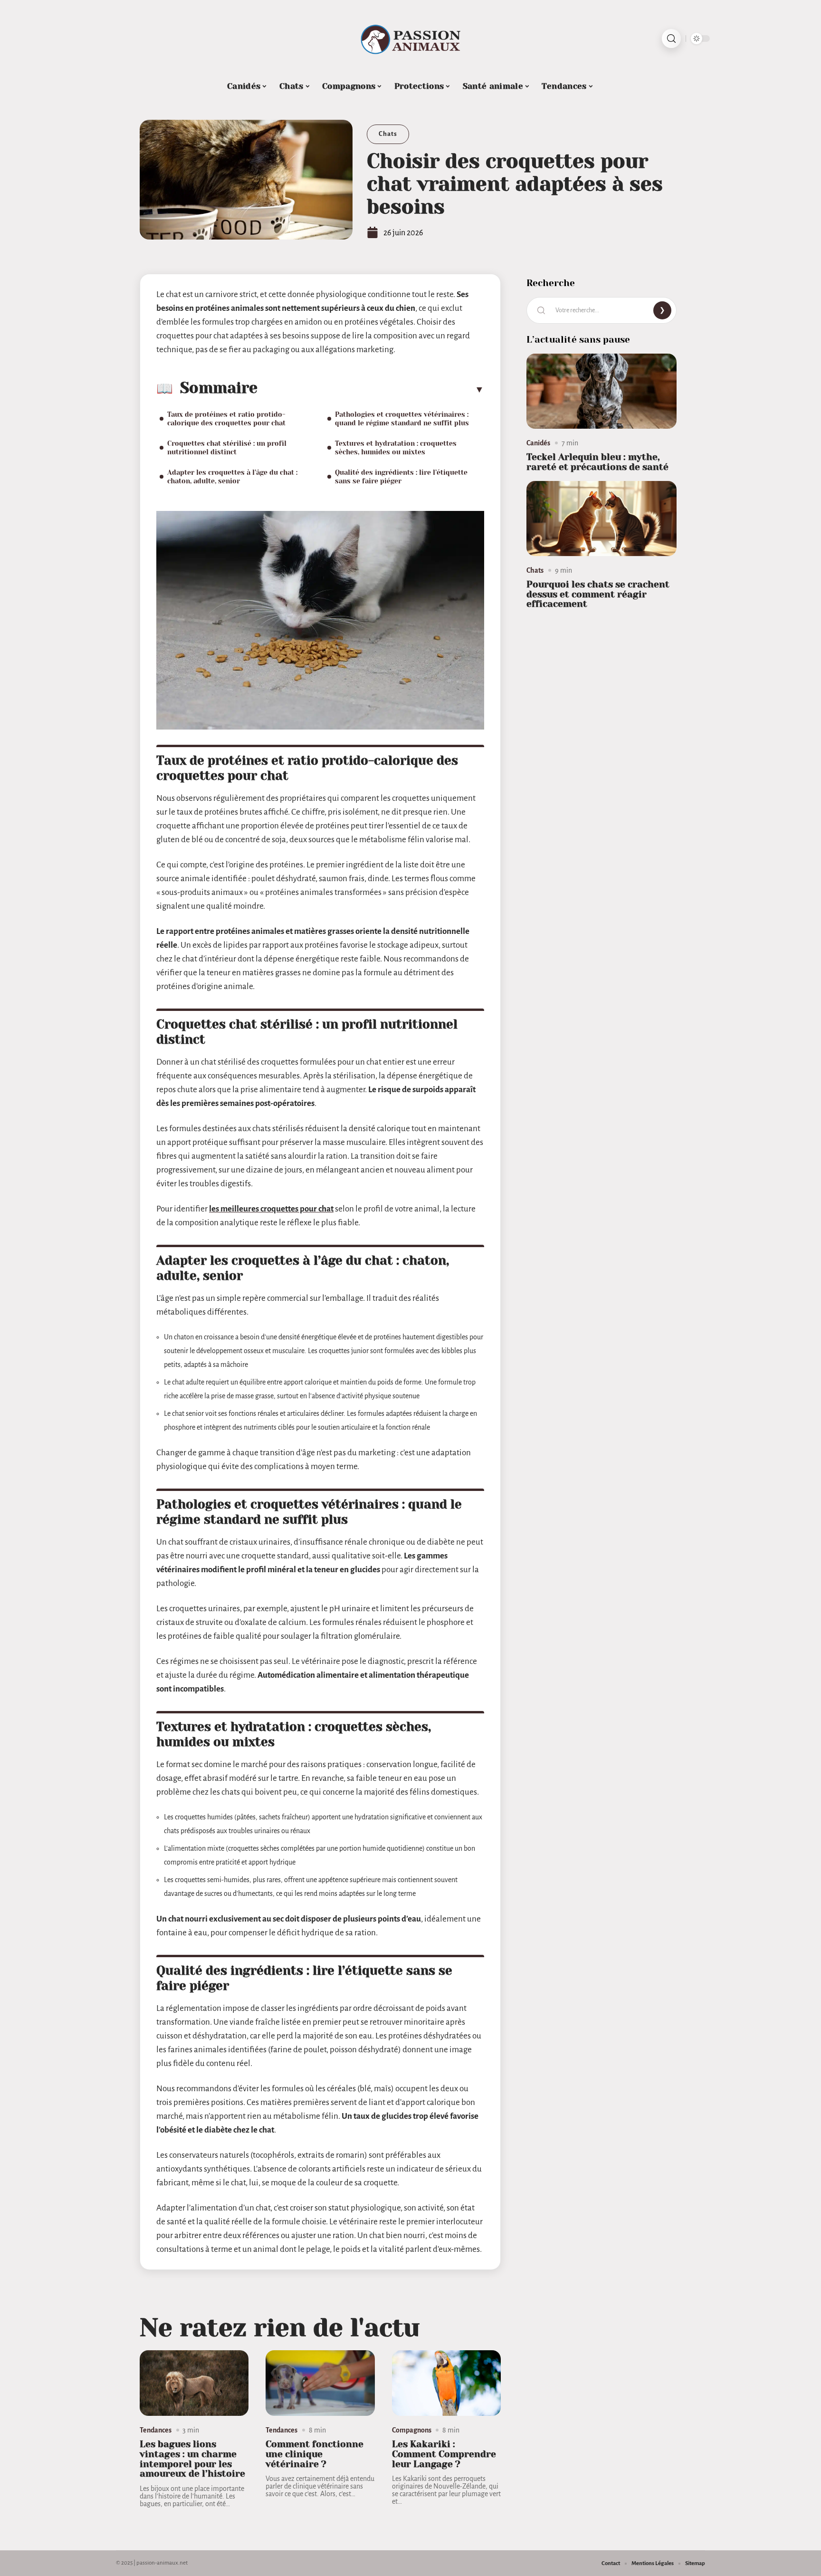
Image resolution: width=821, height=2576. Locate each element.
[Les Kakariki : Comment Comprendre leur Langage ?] (446, 2383)
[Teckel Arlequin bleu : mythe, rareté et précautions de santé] (601, 391)
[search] (671, 38)
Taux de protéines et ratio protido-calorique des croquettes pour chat (226, 419)
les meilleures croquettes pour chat (271, 1209)
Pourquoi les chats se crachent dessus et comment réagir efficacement (598, 594)
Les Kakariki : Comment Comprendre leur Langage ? (444, 2454)
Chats (388, 134)
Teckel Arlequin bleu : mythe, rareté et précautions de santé (597, 462)
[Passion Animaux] (410, 38)
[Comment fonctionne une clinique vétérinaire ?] (320, 2383)
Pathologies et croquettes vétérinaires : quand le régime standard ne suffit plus (402, 419)
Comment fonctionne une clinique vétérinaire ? (315, 2454)
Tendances (156, 2430)
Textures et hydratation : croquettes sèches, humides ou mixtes (396, 448)
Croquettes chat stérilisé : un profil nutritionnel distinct (227, 448)
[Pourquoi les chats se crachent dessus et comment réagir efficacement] (601, 519)
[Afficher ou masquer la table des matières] (371, 389)
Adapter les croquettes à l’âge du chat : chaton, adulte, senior (232, 477)
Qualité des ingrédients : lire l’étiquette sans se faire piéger (401, 477)
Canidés (538, 443)
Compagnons (412, 2430)
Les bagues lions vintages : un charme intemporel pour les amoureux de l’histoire (192, 2459)
